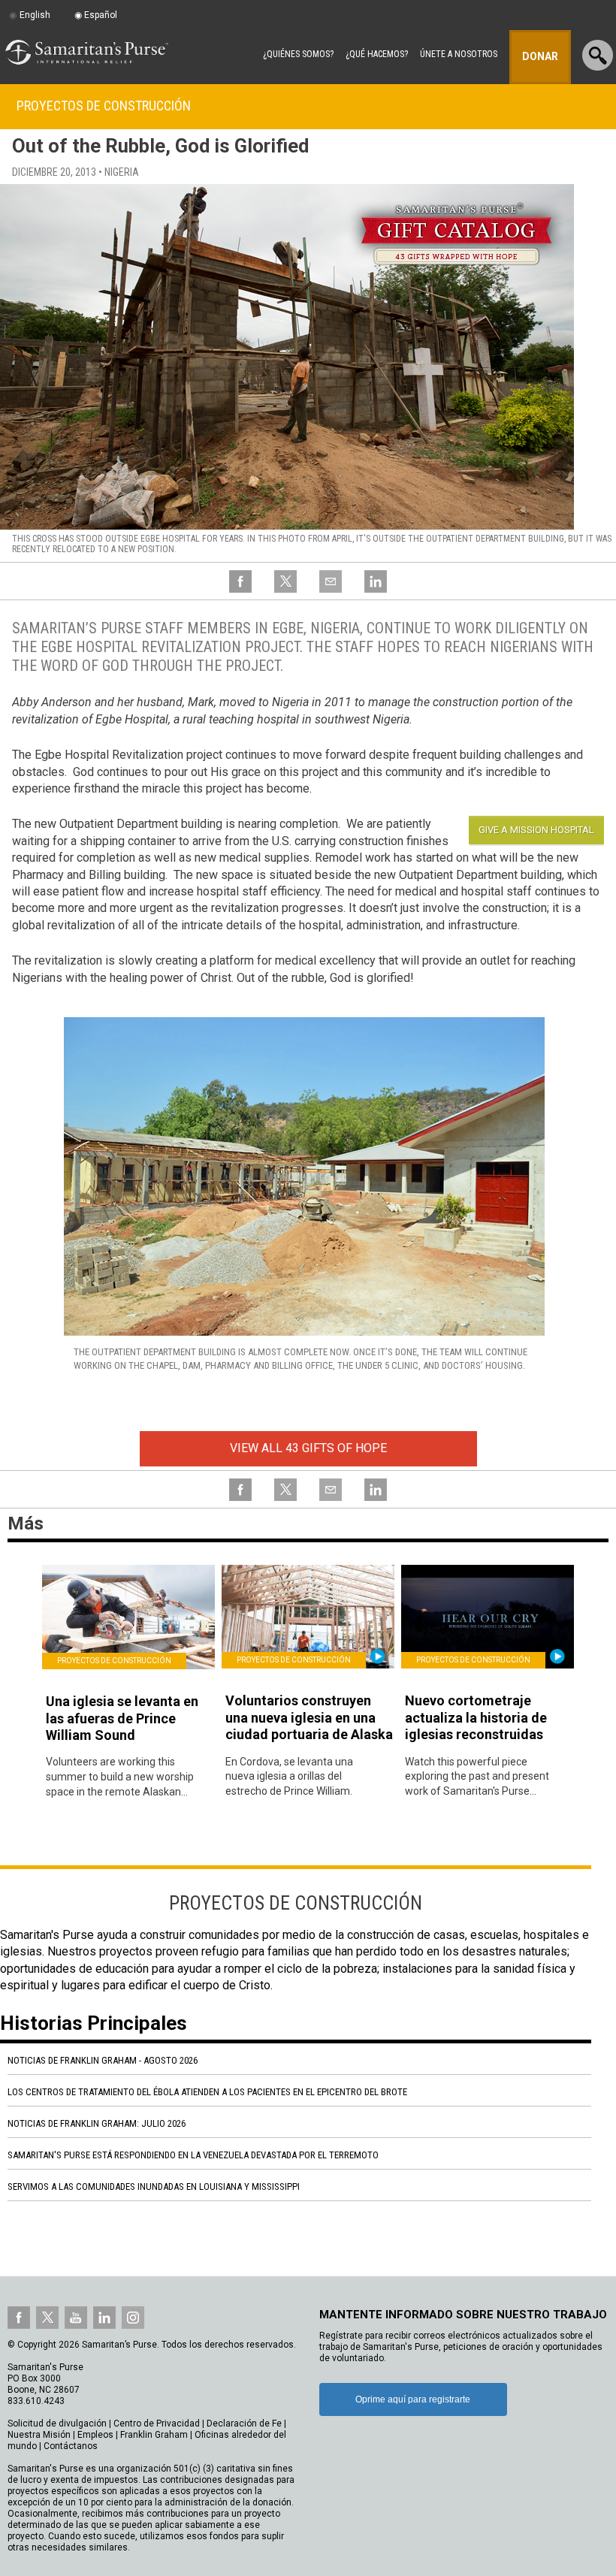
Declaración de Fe (244, 2423)
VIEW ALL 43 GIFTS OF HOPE (308, 1448)
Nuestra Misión (39, 2435)
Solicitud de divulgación (57, 2423)
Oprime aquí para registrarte (413, 2399)
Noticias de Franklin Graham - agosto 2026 (103, 2060)
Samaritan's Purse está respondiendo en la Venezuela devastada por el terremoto (193, 2155)
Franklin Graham (154, 2435)
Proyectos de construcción (104, 106)
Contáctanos (71, 2446)
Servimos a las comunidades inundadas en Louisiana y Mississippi (154, 2186)
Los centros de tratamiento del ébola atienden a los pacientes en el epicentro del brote (207, 2092)
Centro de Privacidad (157, 2423)
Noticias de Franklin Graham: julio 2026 (97, 2123)
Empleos (95, 2435)
